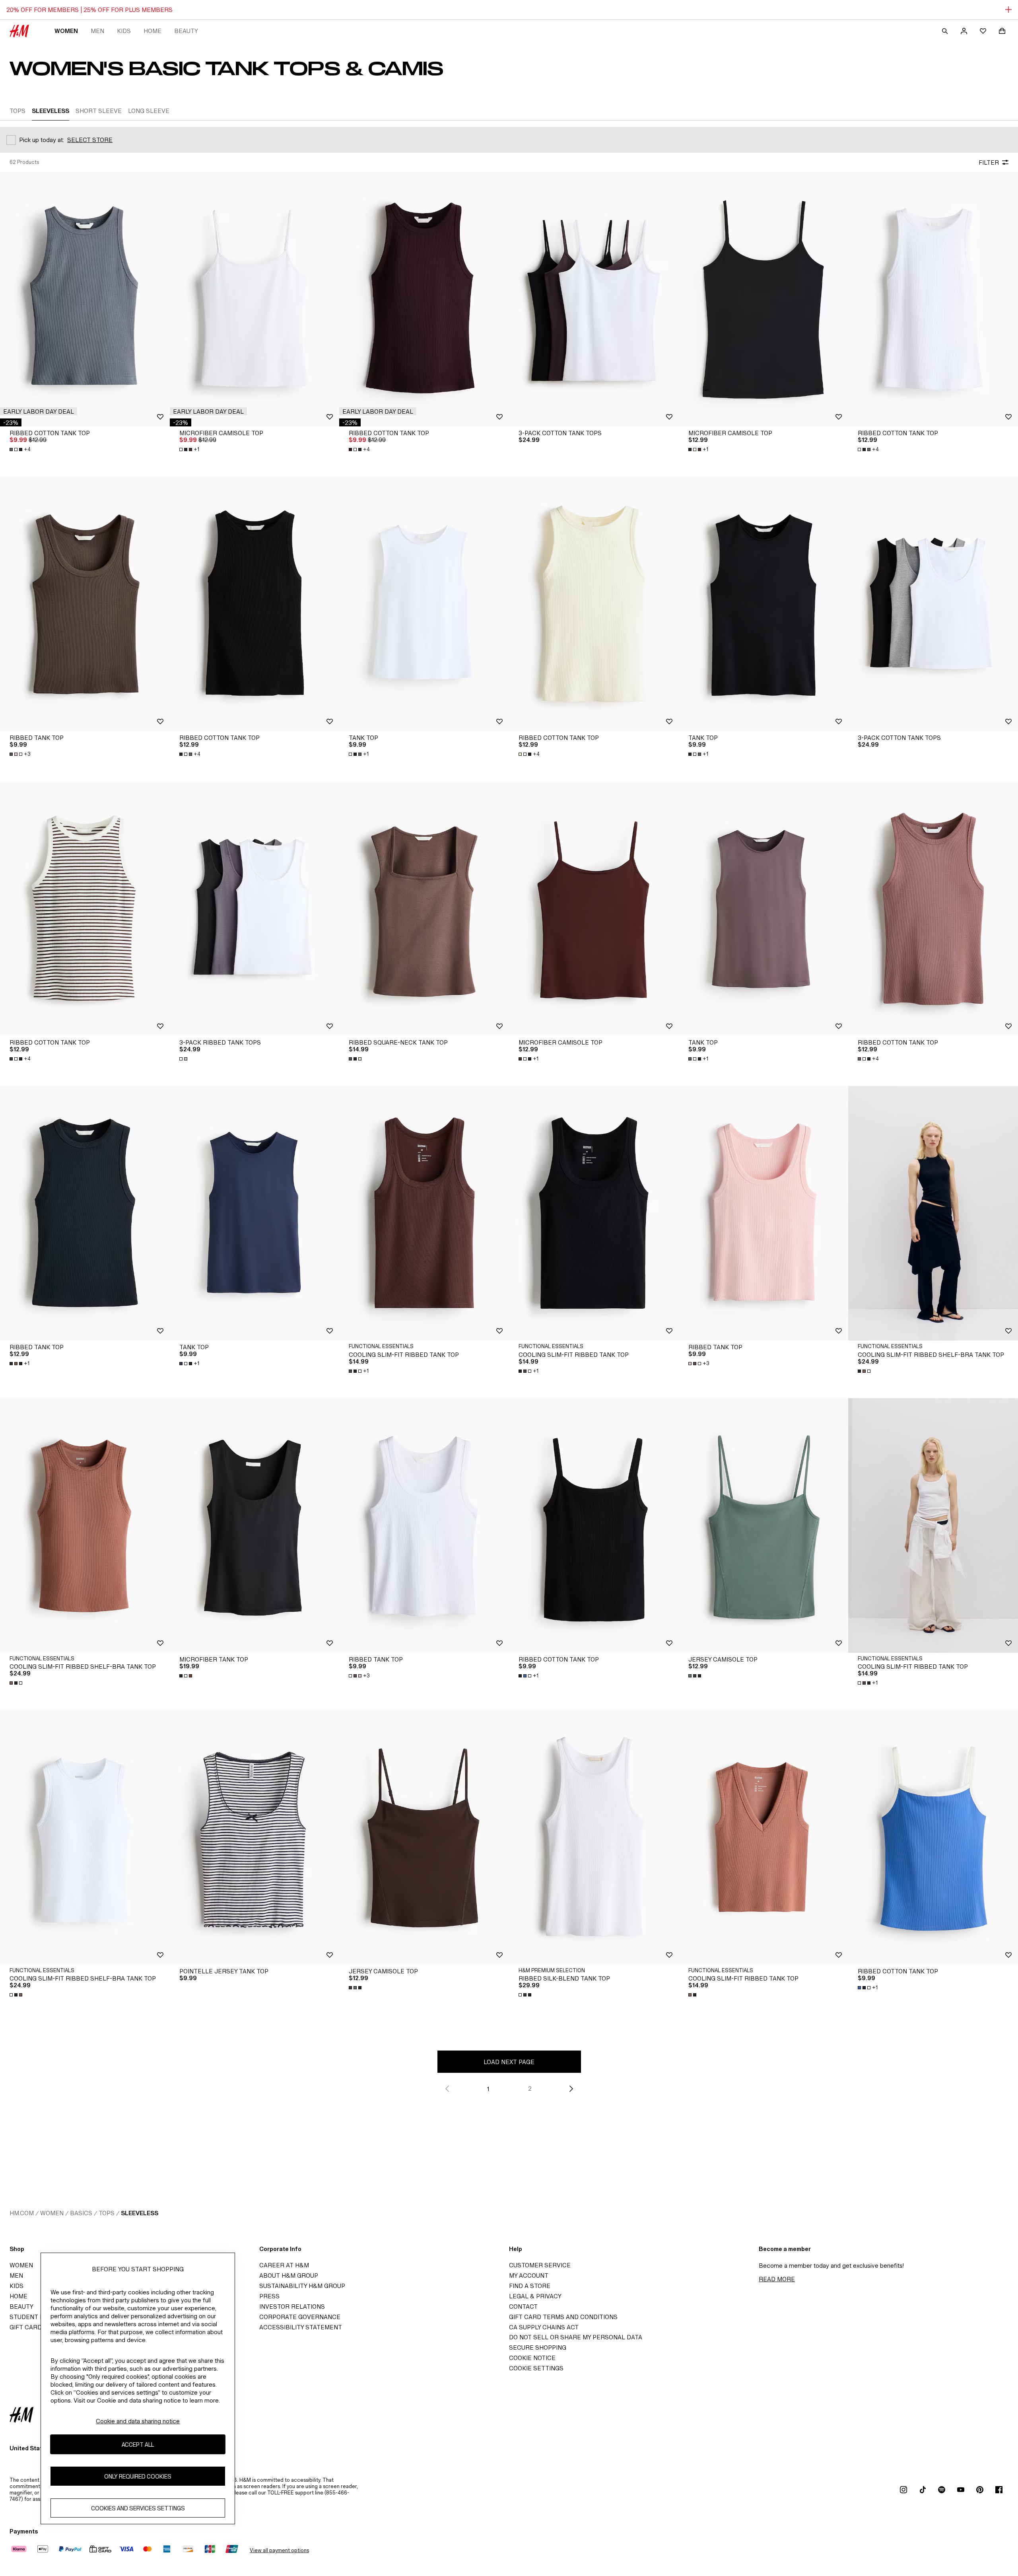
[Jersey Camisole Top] (764, 1525)
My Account (529, 2275)
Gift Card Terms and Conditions (563, 2317)
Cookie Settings (536, 2368)
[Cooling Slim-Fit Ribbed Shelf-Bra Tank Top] (85, 1525)
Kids (124, 31)
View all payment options (279, 2550)
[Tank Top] (424, 604)
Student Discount (40, 2317)
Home (153, 31)
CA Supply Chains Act (544, 2327)
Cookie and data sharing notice (138, 2421)
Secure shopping (538, 2347)
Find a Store (530, 2286)
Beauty (186, 31)
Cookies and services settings (138, 2508)
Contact (523, 2307)
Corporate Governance (300, 2317)
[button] (39, 411)
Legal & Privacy (535, 2296)
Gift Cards (28, 2327)
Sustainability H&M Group (302, 2286)
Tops (107, 2213)
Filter (989, 162)
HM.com (22, 2213)
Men (97, 31)
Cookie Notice (532, 2358)
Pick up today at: (42, 140)
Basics (81, 2213)
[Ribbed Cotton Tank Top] (85, 299)
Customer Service (540, 2265)
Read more (777, 2279)
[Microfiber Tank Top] (255, 1525)
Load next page (509, 2062)
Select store (90, 140)
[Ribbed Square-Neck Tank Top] (424, 909)
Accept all (138, 2445)
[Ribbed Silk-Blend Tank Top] (594, 1837)
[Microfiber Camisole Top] (255, 299)
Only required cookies (138, 2476)
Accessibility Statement (301, 2327)
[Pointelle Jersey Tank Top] (255, 1837)
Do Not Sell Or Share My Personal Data (576, 2337)
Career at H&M (284, 2265)
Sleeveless (140, 2213)
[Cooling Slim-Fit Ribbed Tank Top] (424, 1213)
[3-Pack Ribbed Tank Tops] (255, 909)
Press (269, 2296)
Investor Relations (292, 2307)
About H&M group (289, 2275)
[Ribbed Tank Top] (85, 604)
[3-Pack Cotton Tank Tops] (594, 299)
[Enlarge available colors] (184, 1059)
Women (66, 31)
